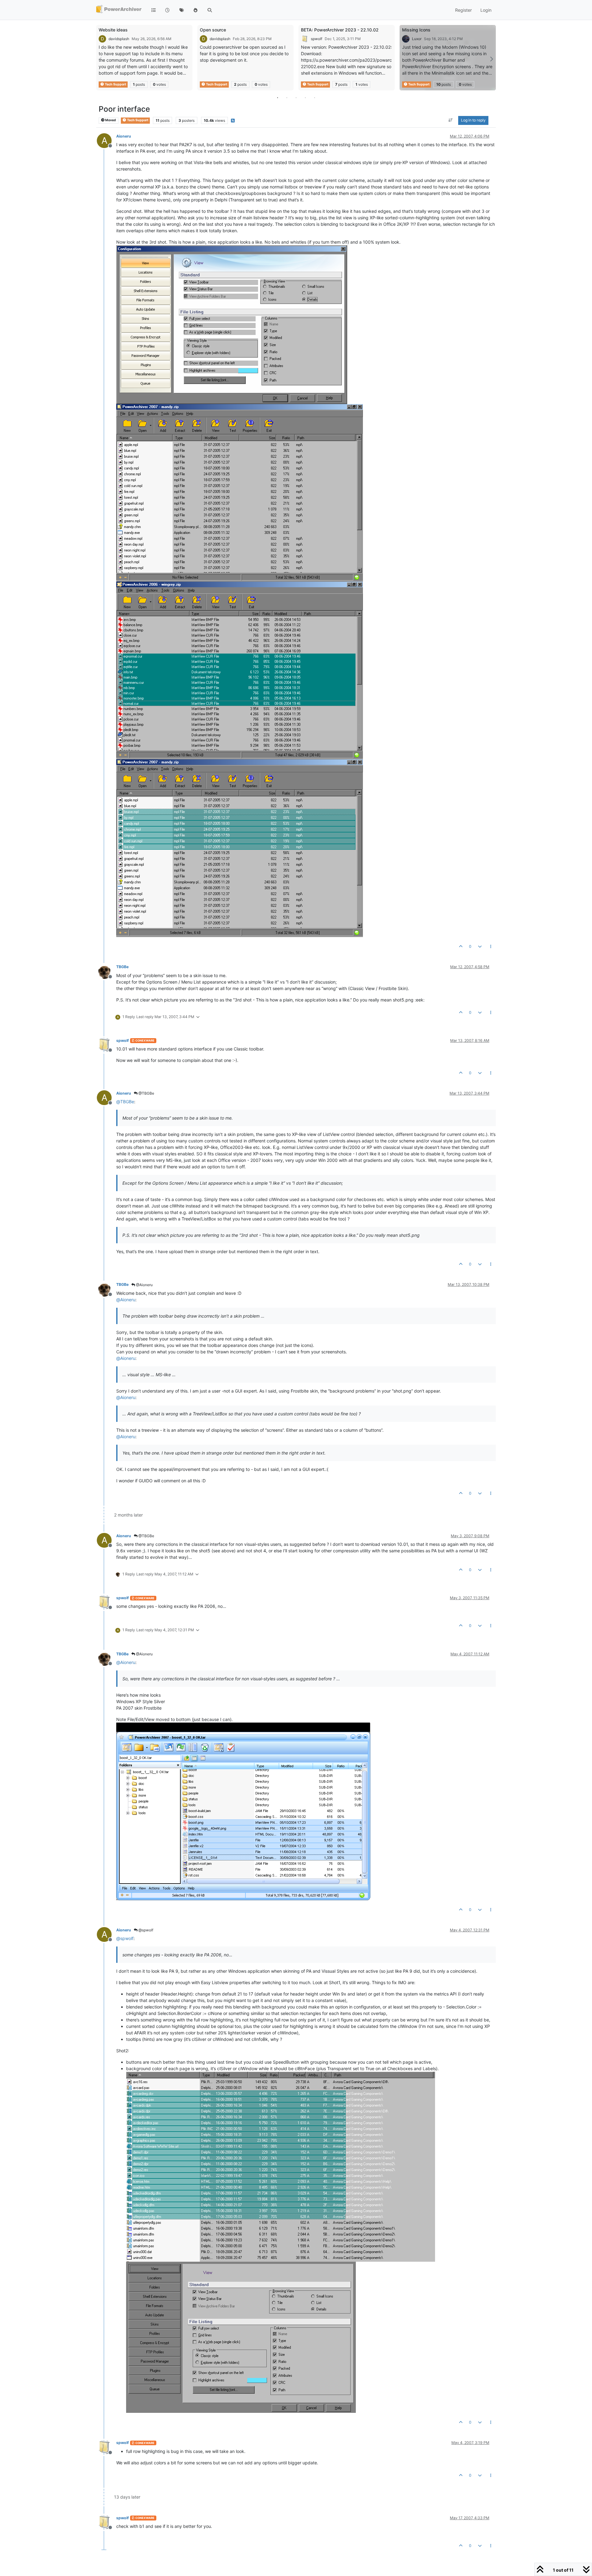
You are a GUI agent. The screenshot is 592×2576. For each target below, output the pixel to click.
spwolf (317, 39)
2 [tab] (287, 97)
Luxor (417, 39)
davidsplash (119, 39)
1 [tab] (277, 97)
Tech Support (115, 84)
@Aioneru (144, 1285)
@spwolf (145, 1930)
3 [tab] (296, 97)
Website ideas (113, 30)
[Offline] (107, 971)
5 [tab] (314, 97)
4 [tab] (305, 97)
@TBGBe (146, 1093)
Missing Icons (416, 30)
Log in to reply (473, 120)
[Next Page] (491, 59)
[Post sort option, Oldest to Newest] (451, 121)
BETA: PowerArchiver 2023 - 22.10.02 (340, 30)
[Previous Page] (101, 59)
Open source (213, 30)
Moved (110, 120)
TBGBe (122, 967)
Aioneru (124, 136)
